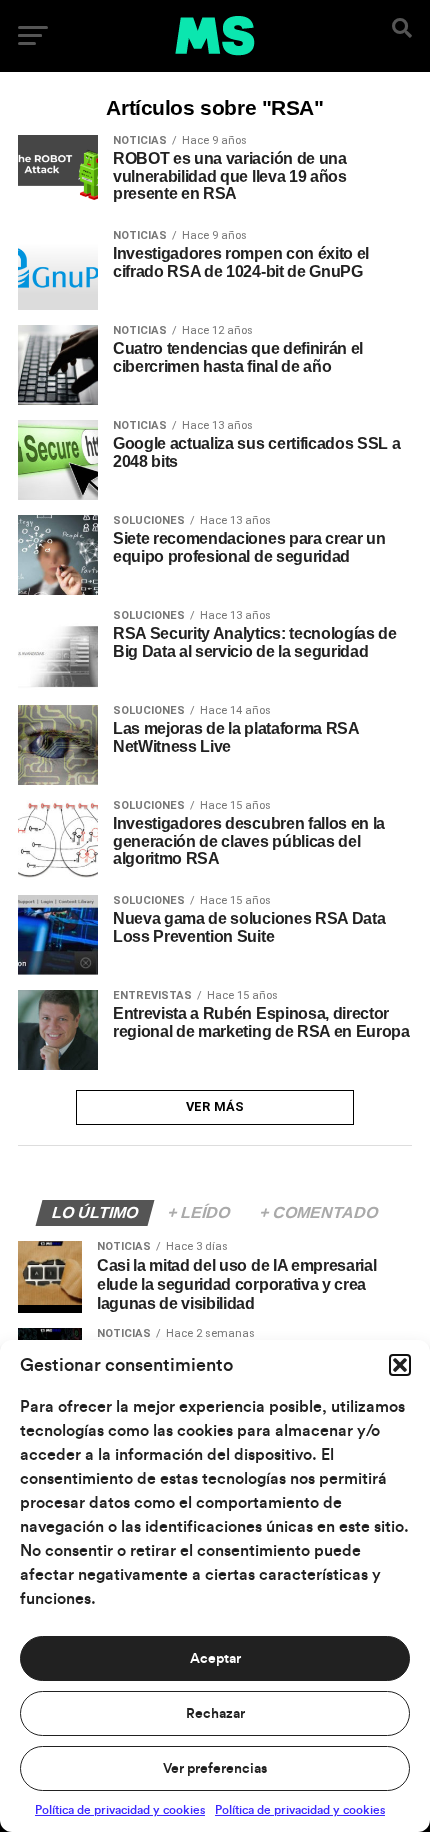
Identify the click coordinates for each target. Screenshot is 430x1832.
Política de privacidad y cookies (120, 1810)
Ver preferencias (215, 1769)
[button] (400, 1365)
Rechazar (215, 1714)
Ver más (215, 1106)
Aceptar (215, 1659)
